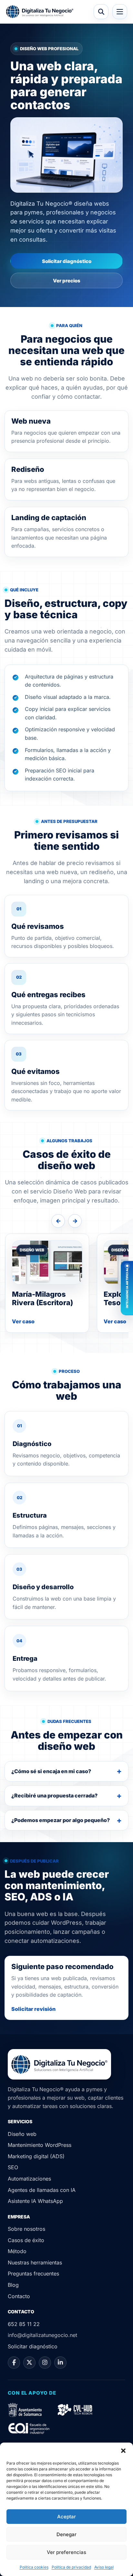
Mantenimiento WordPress (40, 2145)
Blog (13, 2285)
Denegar (66, 2534)
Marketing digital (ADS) (36, 2156)
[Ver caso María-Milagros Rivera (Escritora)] (47, 1262)
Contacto (19, 2296)
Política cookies (34, 2567)
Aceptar (66, 2517)
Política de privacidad (71, 2567)
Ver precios (67, 281)
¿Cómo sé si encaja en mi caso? (51, 1771)
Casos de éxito (26, 2240)
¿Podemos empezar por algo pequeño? (61, 1820)
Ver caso (23, 1321)
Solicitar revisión (33, 2009)
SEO (13, 2167)
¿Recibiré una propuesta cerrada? (54, 1795)
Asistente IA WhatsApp (35, 2201)
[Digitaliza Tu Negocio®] (40, 12)
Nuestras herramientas (35, 2263)
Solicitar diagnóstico (67, 261)
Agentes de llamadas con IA (42, 2190)
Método (17, 2251)
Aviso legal (104, 2567)
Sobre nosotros (26, 2229)
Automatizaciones (29, 2179)
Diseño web (22, 2134)
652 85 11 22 (24, 2324)
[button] (123, 2451)
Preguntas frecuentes (33, 2274)
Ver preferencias (66, 2552)
